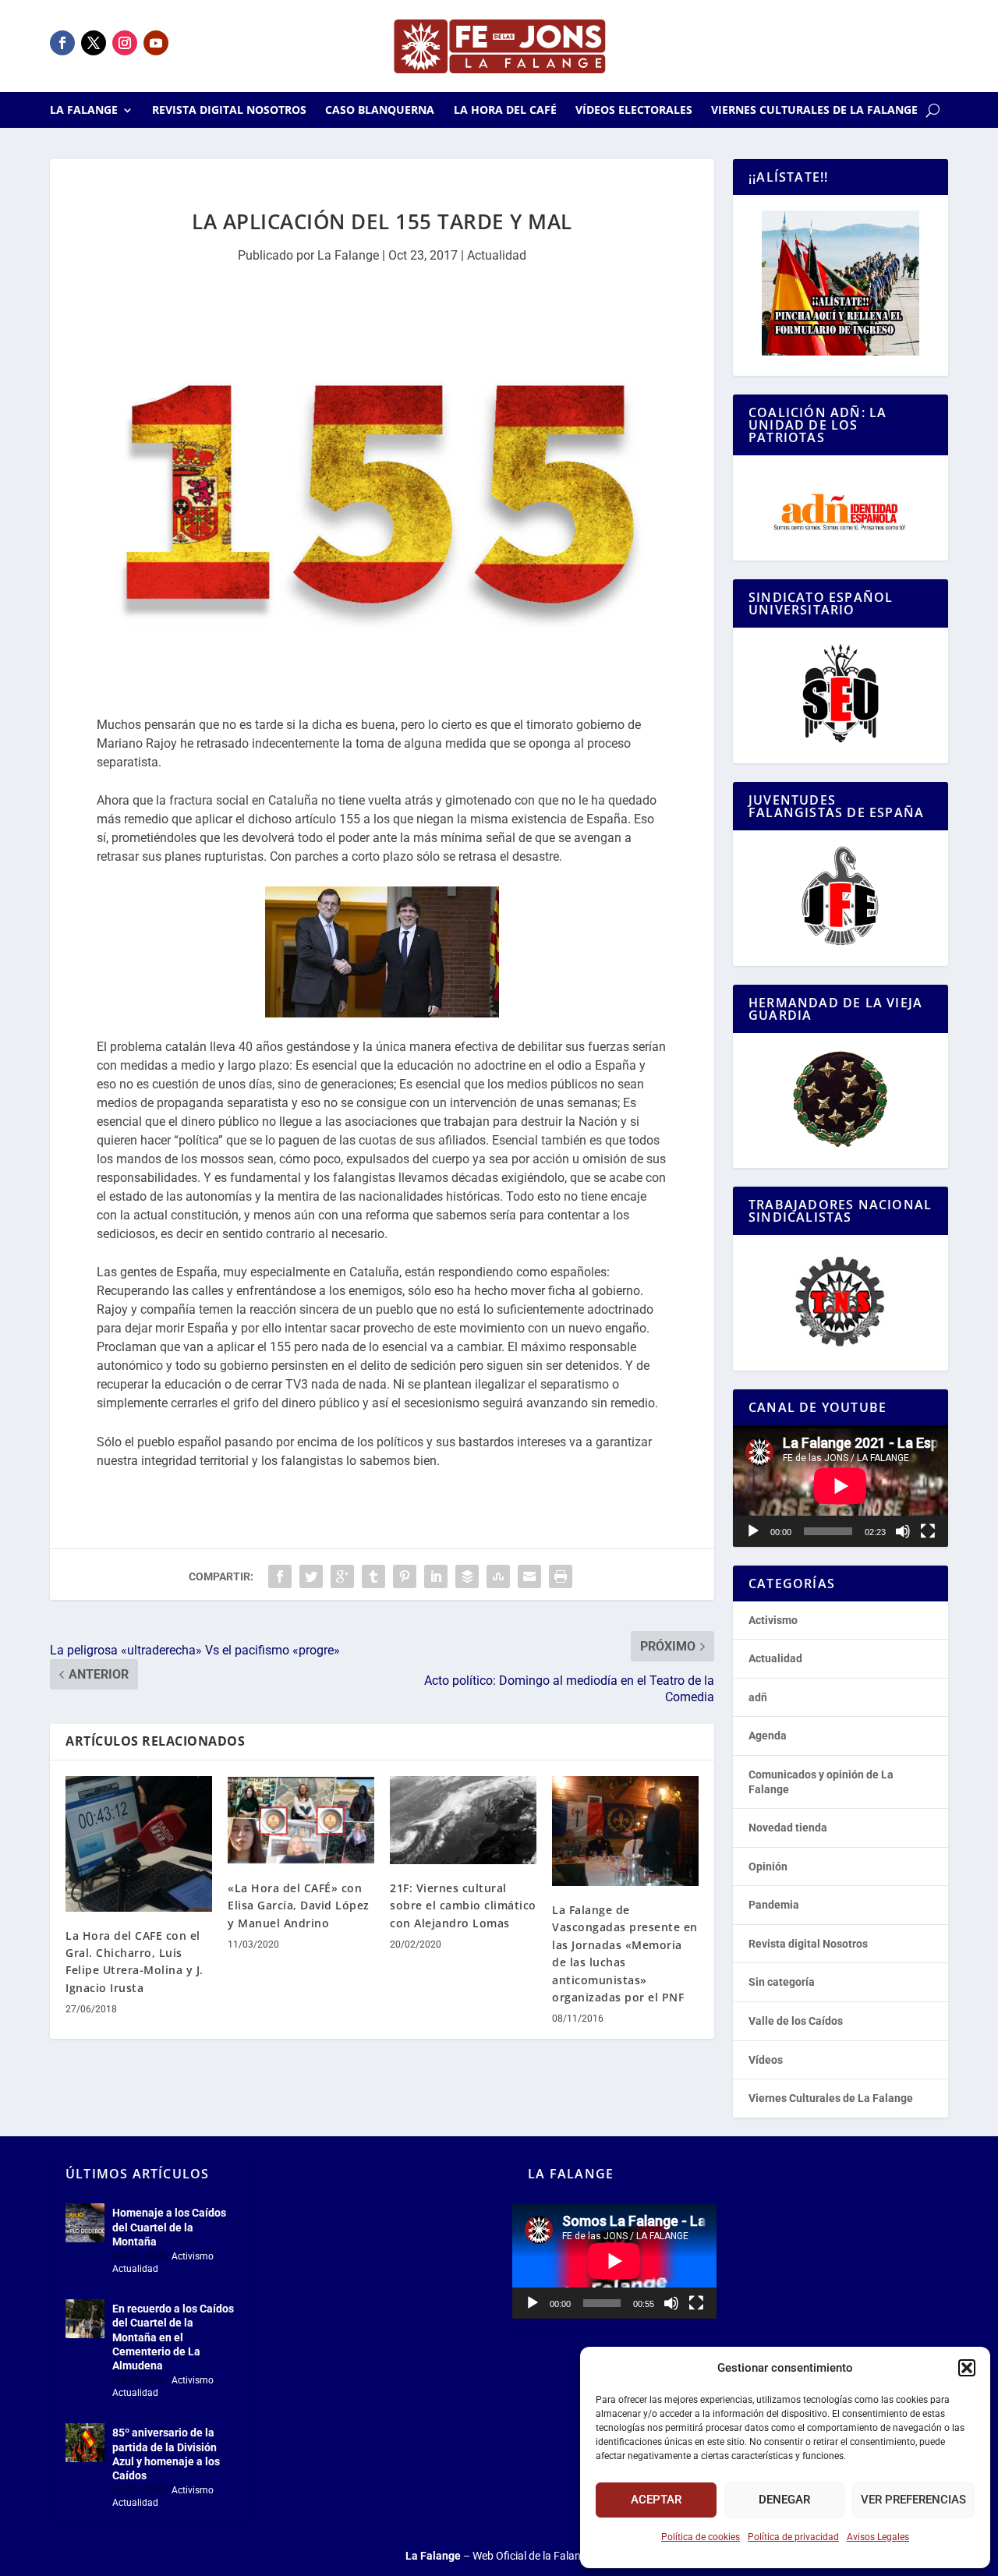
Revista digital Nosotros (229, 111)
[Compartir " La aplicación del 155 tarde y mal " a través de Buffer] (467, 1576)
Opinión (768, 1867)
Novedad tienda (788, 1828)
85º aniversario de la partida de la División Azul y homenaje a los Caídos (166, 2454)
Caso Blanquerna (380, 111)
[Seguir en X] (94, 43)
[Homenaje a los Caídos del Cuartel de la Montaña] (85, 2223)
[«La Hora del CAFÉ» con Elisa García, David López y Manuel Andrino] (301, 1820)
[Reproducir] (753, 1531)
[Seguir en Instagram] (125, 43)
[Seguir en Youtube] (156, 43)
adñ (758, 1697)
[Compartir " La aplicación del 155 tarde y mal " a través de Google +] (342, 1576)
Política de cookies (701, 2537)
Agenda (768, 1736)
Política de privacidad (793, 2537)
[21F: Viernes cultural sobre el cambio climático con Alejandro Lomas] (463, 1820)
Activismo (773, 1620)
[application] (841, 1486)
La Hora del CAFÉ (505, 111)
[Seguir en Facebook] (62, 43)
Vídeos (766, 2060)
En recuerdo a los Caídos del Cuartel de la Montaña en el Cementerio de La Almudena (173, 2337)
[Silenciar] (903, 1531)
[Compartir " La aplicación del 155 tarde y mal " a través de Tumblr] (373, 1576)
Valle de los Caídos (796, 2021)
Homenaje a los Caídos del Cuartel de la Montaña (169, 2227)
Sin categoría (782, 1982)
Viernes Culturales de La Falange (814, 111)
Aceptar (656, 2500)
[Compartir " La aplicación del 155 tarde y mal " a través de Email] (529, 1576)
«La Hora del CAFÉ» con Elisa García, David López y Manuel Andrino (299, 1905)
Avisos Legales (878, 2537)
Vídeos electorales (634, 111)
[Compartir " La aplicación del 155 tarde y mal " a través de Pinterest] (405, 1576)
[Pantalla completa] (928, 1531)
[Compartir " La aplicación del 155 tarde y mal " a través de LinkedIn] (436, 1576)
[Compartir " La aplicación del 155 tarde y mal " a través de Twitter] (311, 1576)
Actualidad (497, 255)
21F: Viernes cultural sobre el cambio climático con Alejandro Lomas (463, 1905)
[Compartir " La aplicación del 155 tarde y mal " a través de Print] (561, 1576)
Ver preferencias (913, 2500)
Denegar (784, 2500)
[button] (967, 2368)
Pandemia (774, 1905)
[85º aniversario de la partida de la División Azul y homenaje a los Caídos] (85, 2443)
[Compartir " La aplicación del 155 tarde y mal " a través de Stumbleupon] (498, 1576)
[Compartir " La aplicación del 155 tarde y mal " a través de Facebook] (280, 1576)
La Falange (84, 111)
